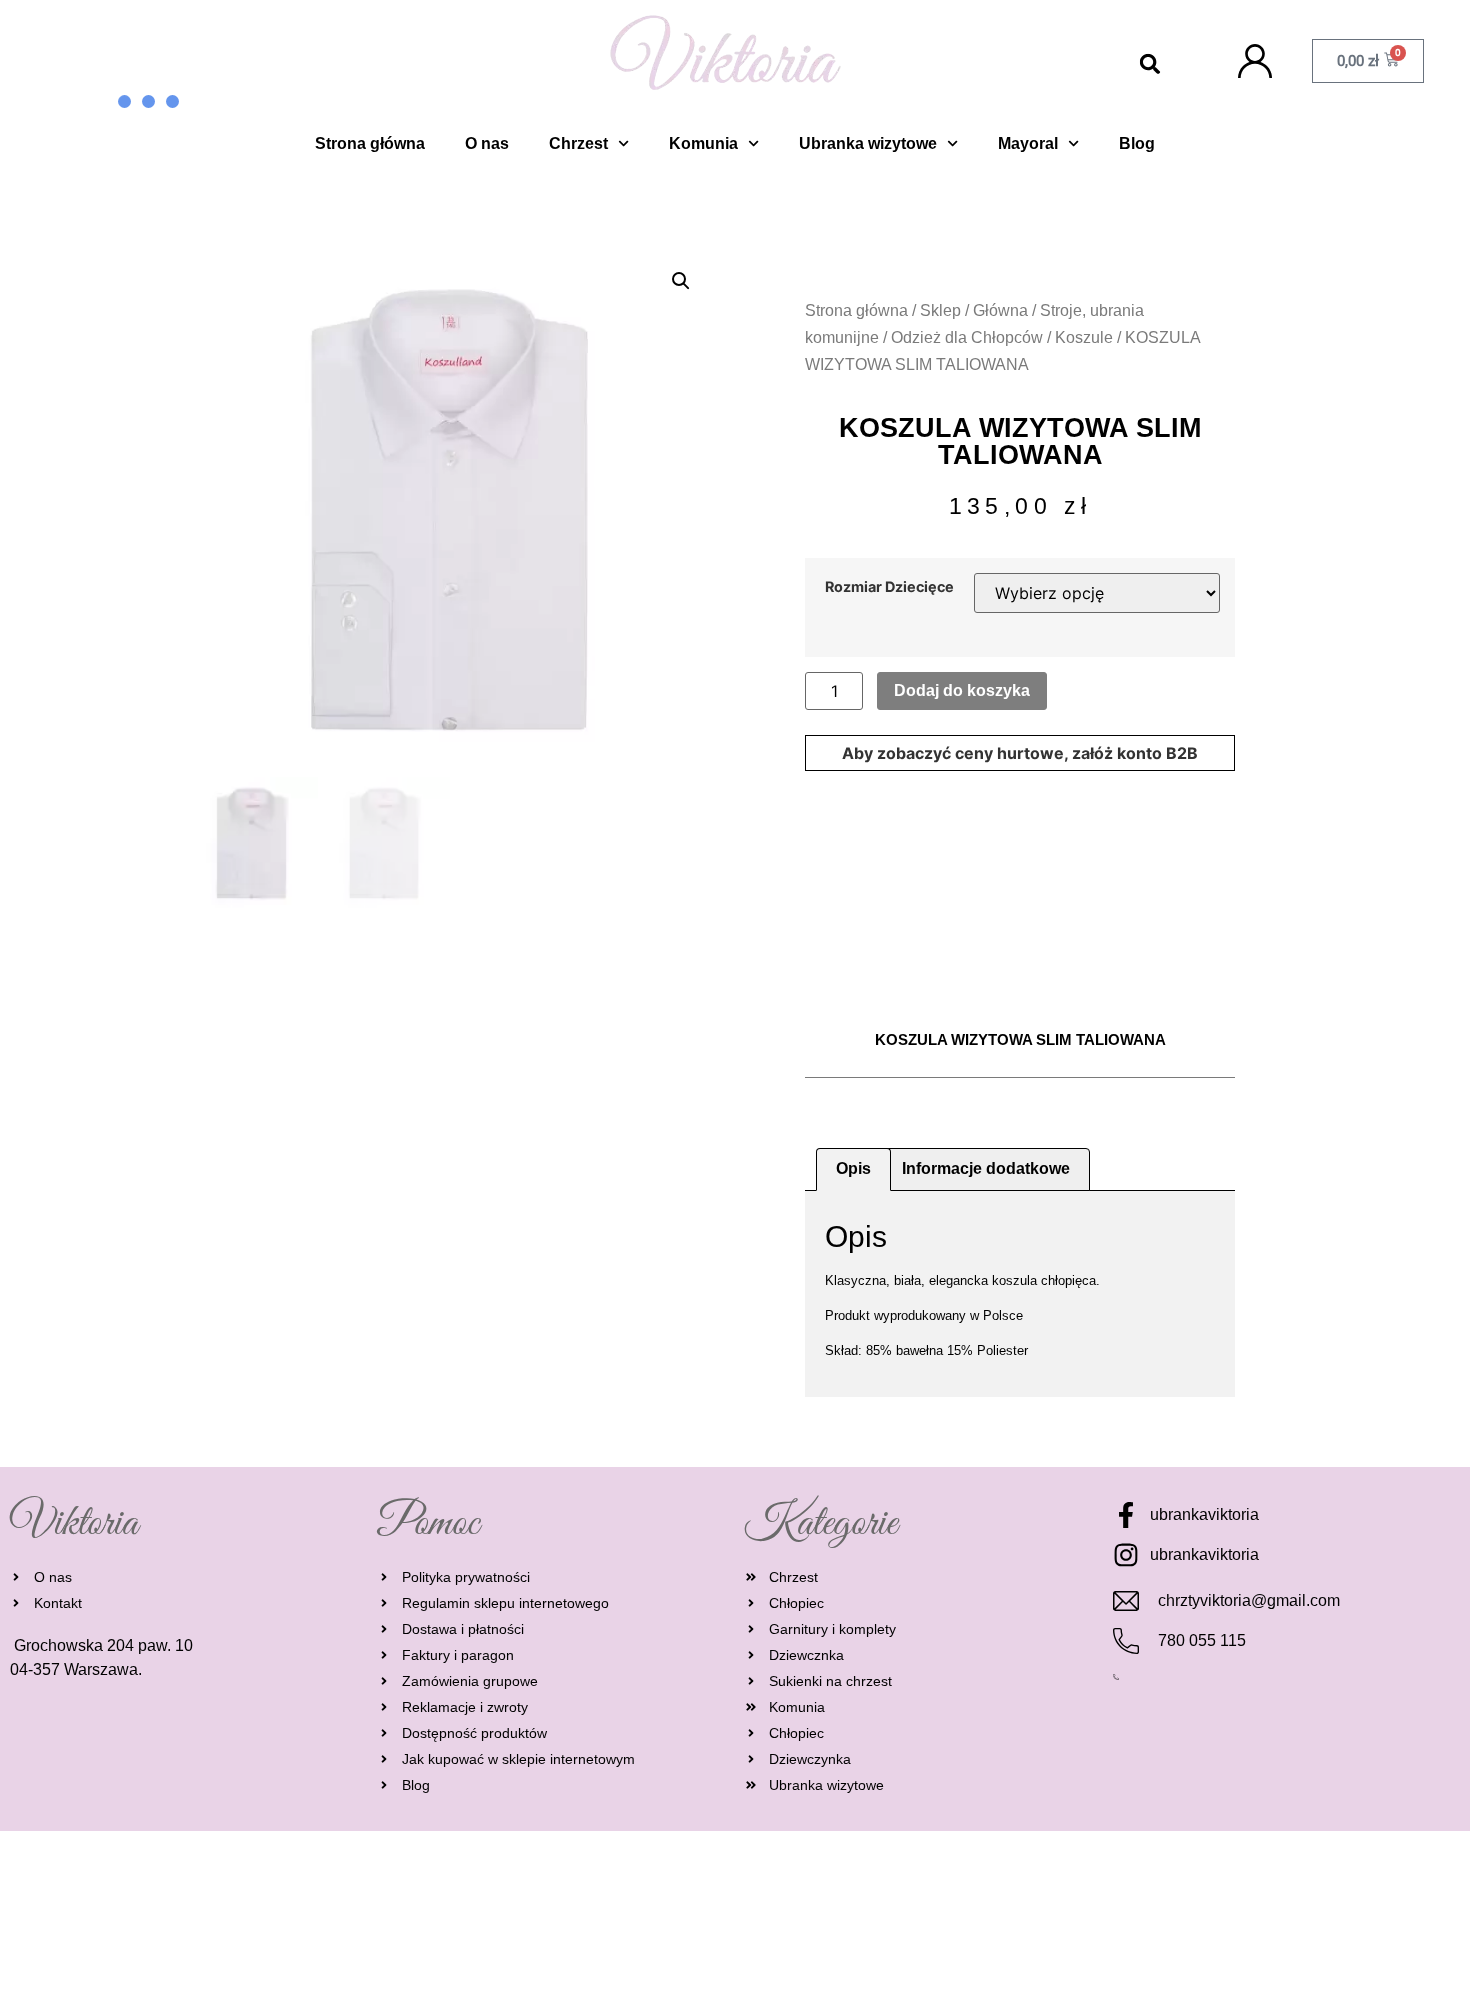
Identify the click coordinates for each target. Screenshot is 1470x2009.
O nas (487, 143)
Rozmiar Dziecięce (889, 587)
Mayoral (1028, 143)
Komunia (703, 143)
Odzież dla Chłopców (967, 337)
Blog (1137, 143)
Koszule (1084, 337)
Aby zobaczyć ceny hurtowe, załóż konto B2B (1020, 753)
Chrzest (578, 143)
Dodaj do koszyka (962, 690)
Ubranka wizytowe (868, 143)
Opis (853, 1168)
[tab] (853, 1170)
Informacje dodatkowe (986, 1168)
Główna (1000, 310)
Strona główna (370, 143)
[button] (1150, 64)
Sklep (940, 310)
